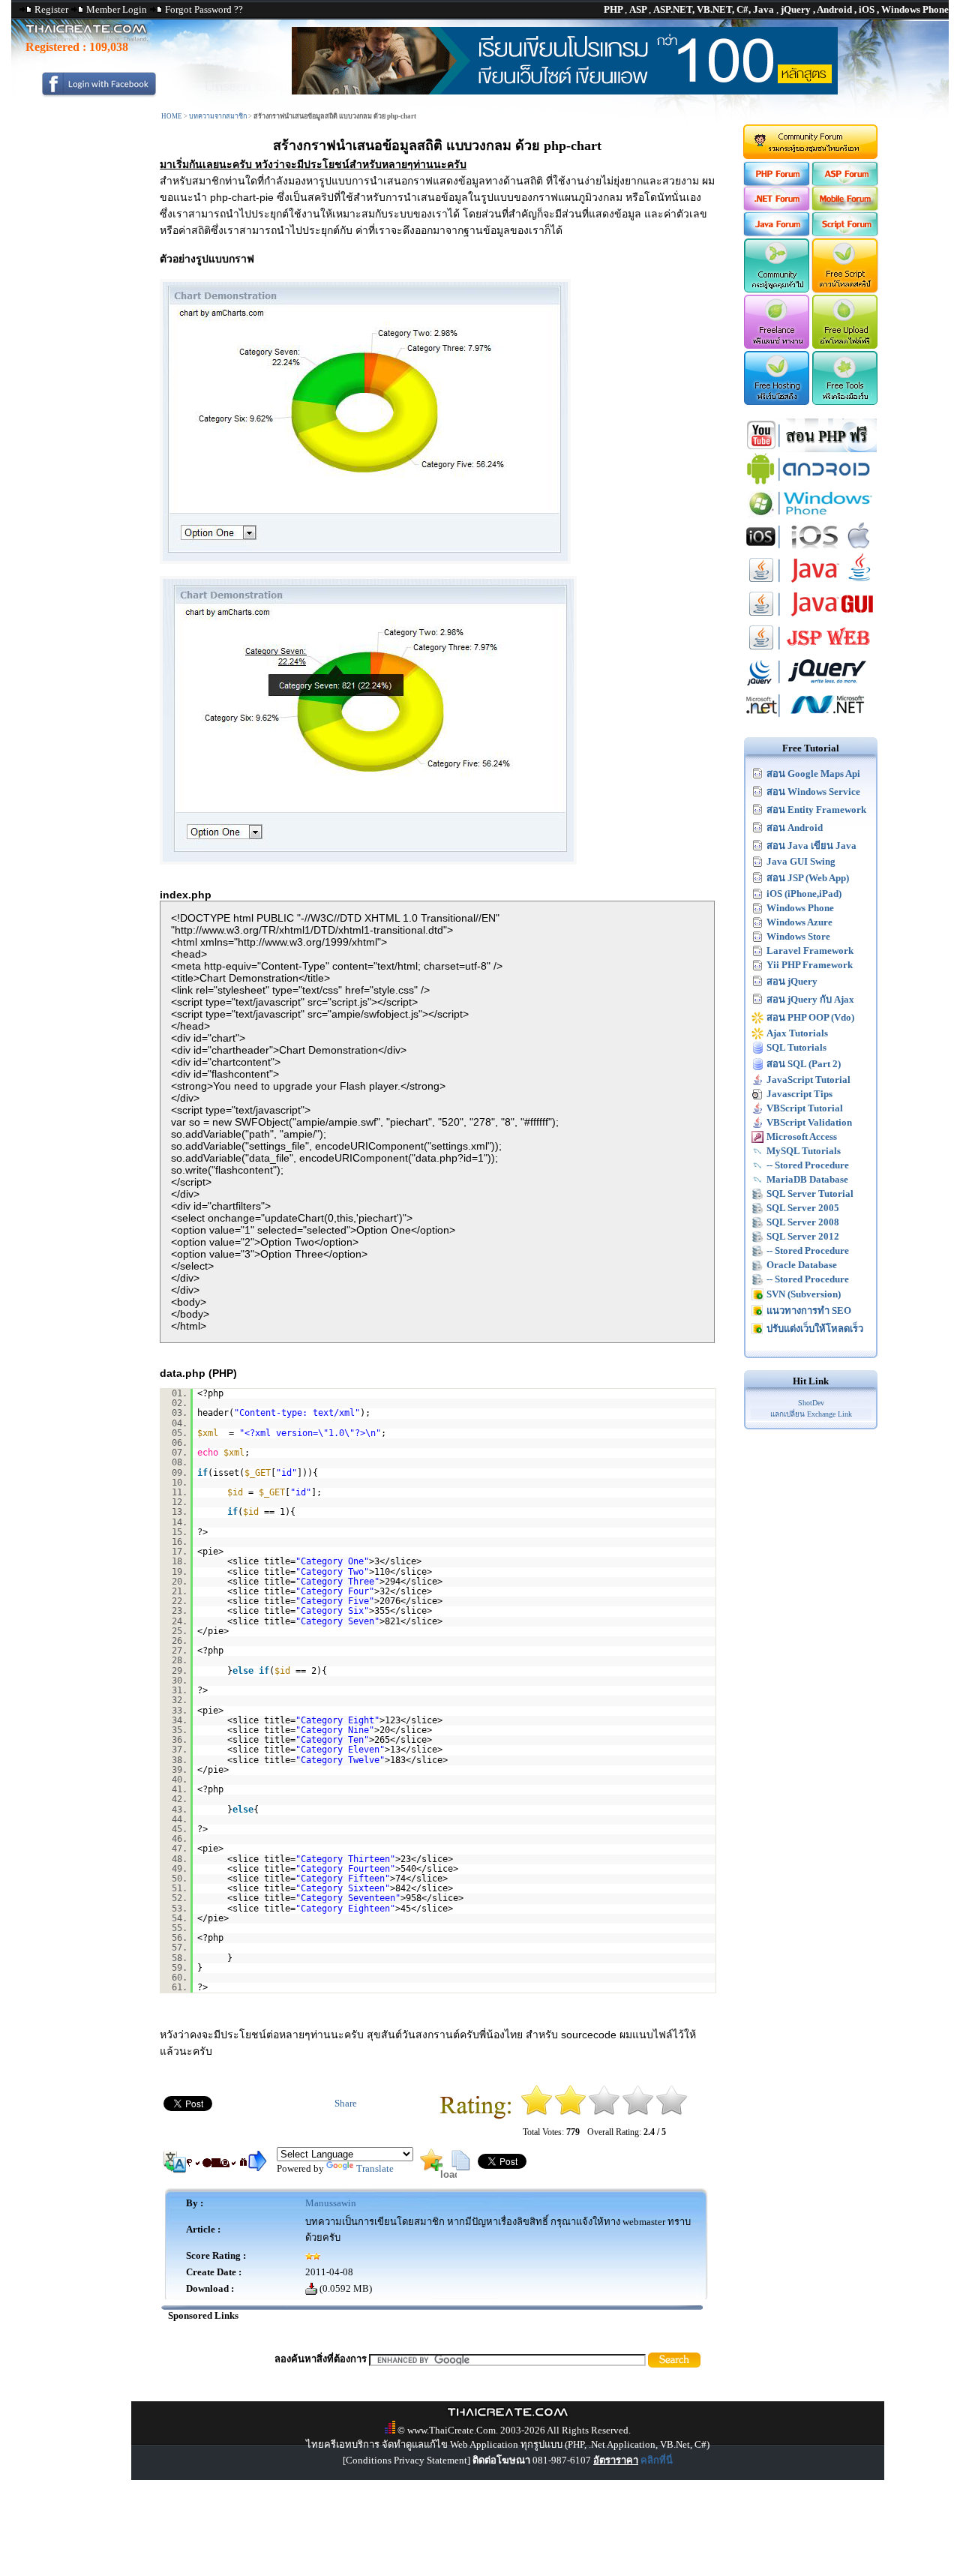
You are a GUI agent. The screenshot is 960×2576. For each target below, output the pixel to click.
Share (346, 2103)
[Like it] (638, 2112)
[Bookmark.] (431, 2168)
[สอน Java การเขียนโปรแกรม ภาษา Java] (811, 584)
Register (51, 9)
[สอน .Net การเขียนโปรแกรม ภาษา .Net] (811, 719)
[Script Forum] (846, 233)
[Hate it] (537, 2112)
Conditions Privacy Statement (406, 2460)
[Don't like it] (570, 2112)
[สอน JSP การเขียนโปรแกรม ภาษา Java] (811, 651)
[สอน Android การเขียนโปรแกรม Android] (811, 483)
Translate (375, 2168)
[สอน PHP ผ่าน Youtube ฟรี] (811, 449)
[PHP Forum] (776, 183)
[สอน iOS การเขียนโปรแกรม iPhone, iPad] (811, 550)
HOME (172, 116)
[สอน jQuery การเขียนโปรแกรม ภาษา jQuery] (811, 685)
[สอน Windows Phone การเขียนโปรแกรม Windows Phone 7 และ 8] (811, 516)
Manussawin (331, 2203)
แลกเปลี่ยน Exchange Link (811, 1414)
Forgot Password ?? (204, 9)
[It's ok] (604, 2112)
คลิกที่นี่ (657, 2460)
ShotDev (811, 1403)
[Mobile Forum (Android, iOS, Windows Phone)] (846, 207)
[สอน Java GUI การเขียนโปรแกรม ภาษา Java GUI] (811, 618)
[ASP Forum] (846, 183)
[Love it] (672, 2112)
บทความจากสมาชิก (218, 116)
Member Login (117, 9)
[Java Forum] (776, 233)
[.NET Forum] (776, 207)
